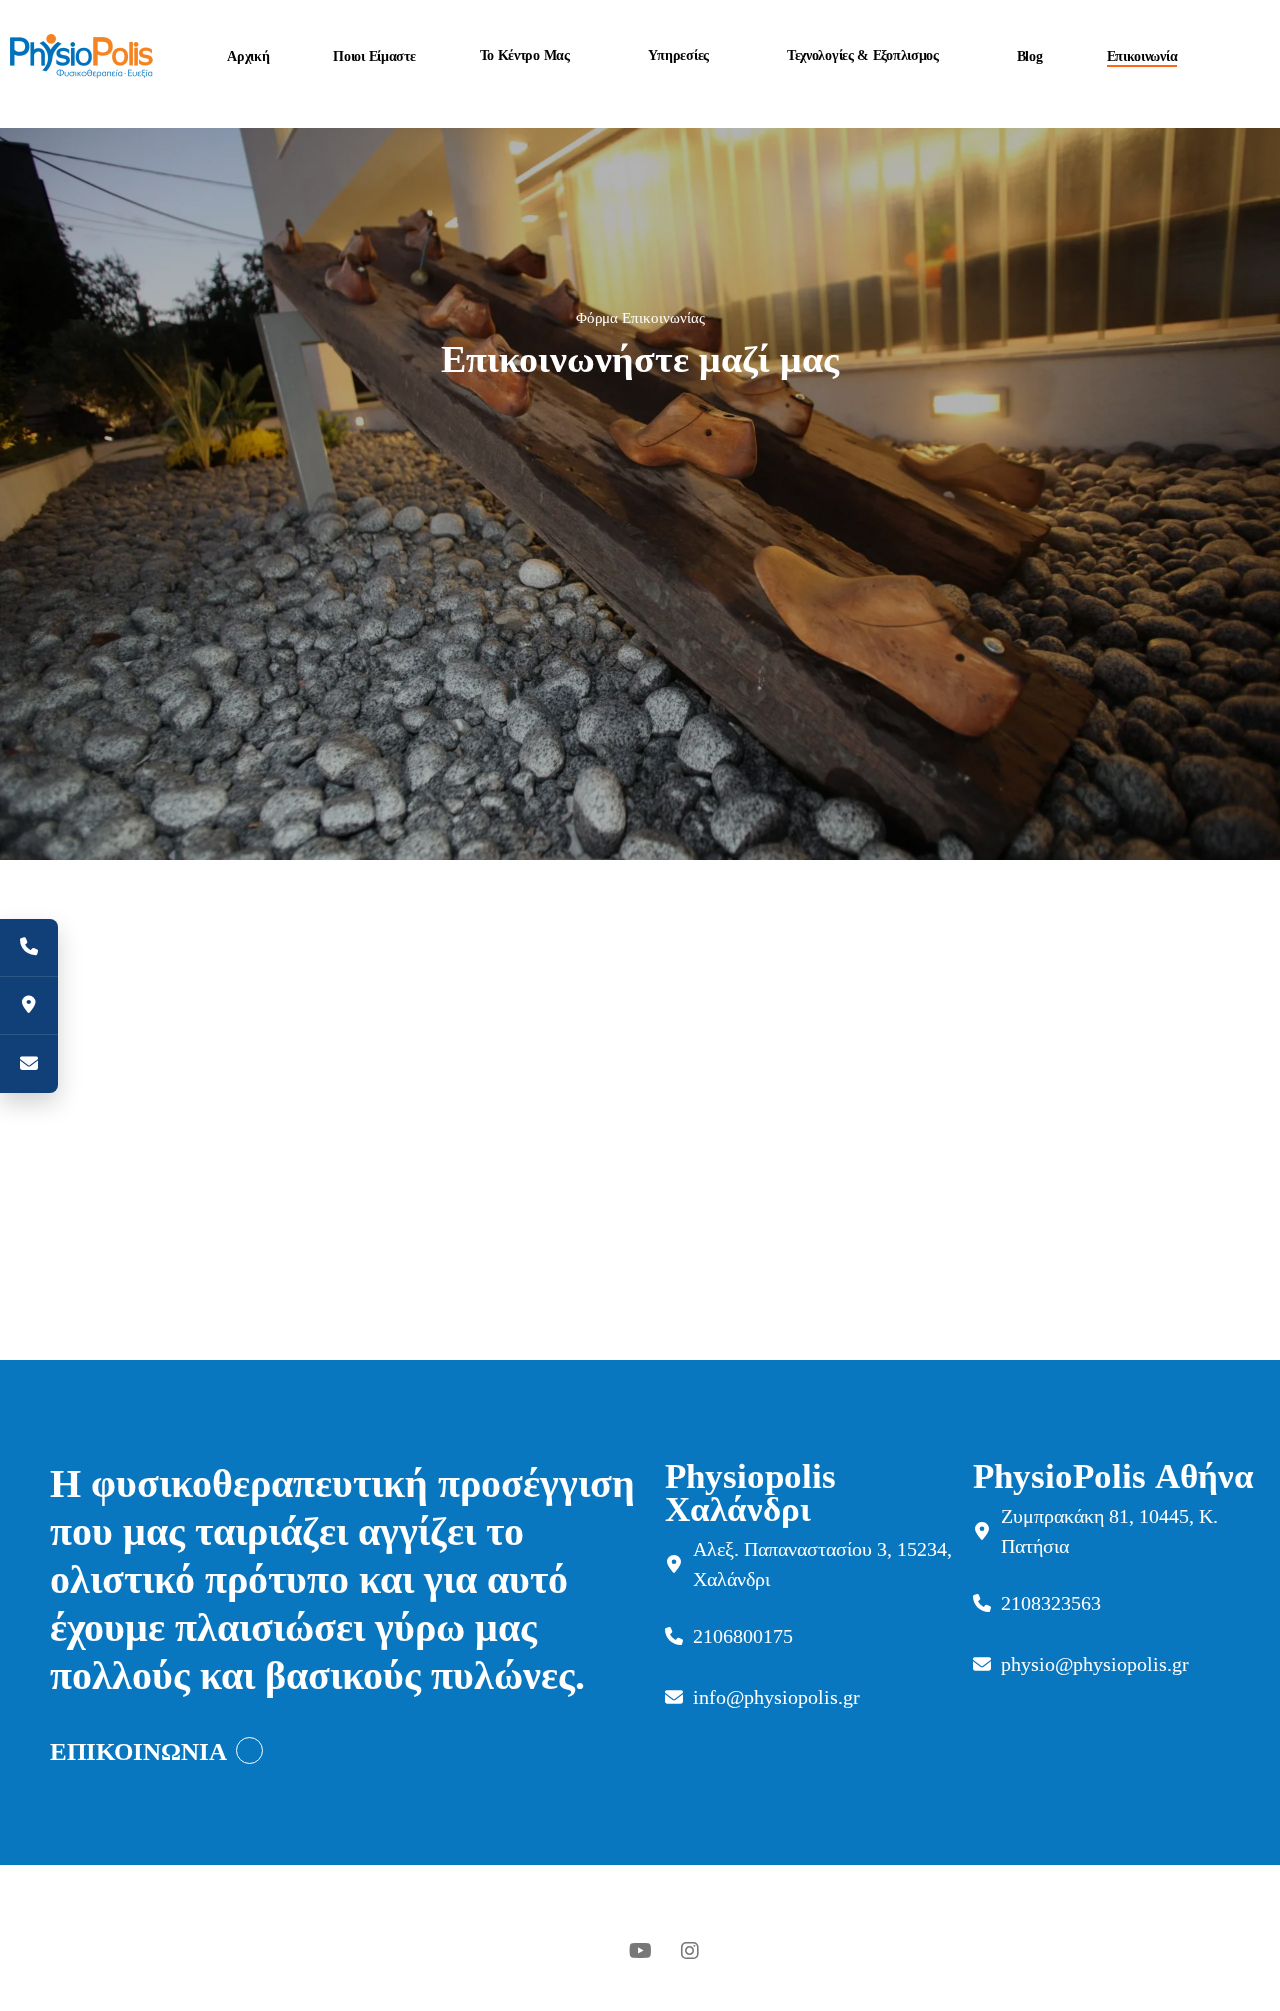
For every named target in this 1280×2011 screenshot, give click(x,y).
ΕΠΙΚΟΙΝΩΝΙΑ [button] (138, 1751)
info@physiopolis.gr (776, 1697)
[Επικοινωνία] (29, 1064)
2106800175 (743, 1636)
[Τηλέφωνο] (29, 948)
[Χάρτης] (29, 1006)
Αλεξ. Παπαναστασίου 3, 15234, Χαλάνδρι (822, 1564)
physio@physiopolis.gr (1095, 1664)
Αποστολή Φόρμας (466, 898)
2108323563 (1051, 1603)
